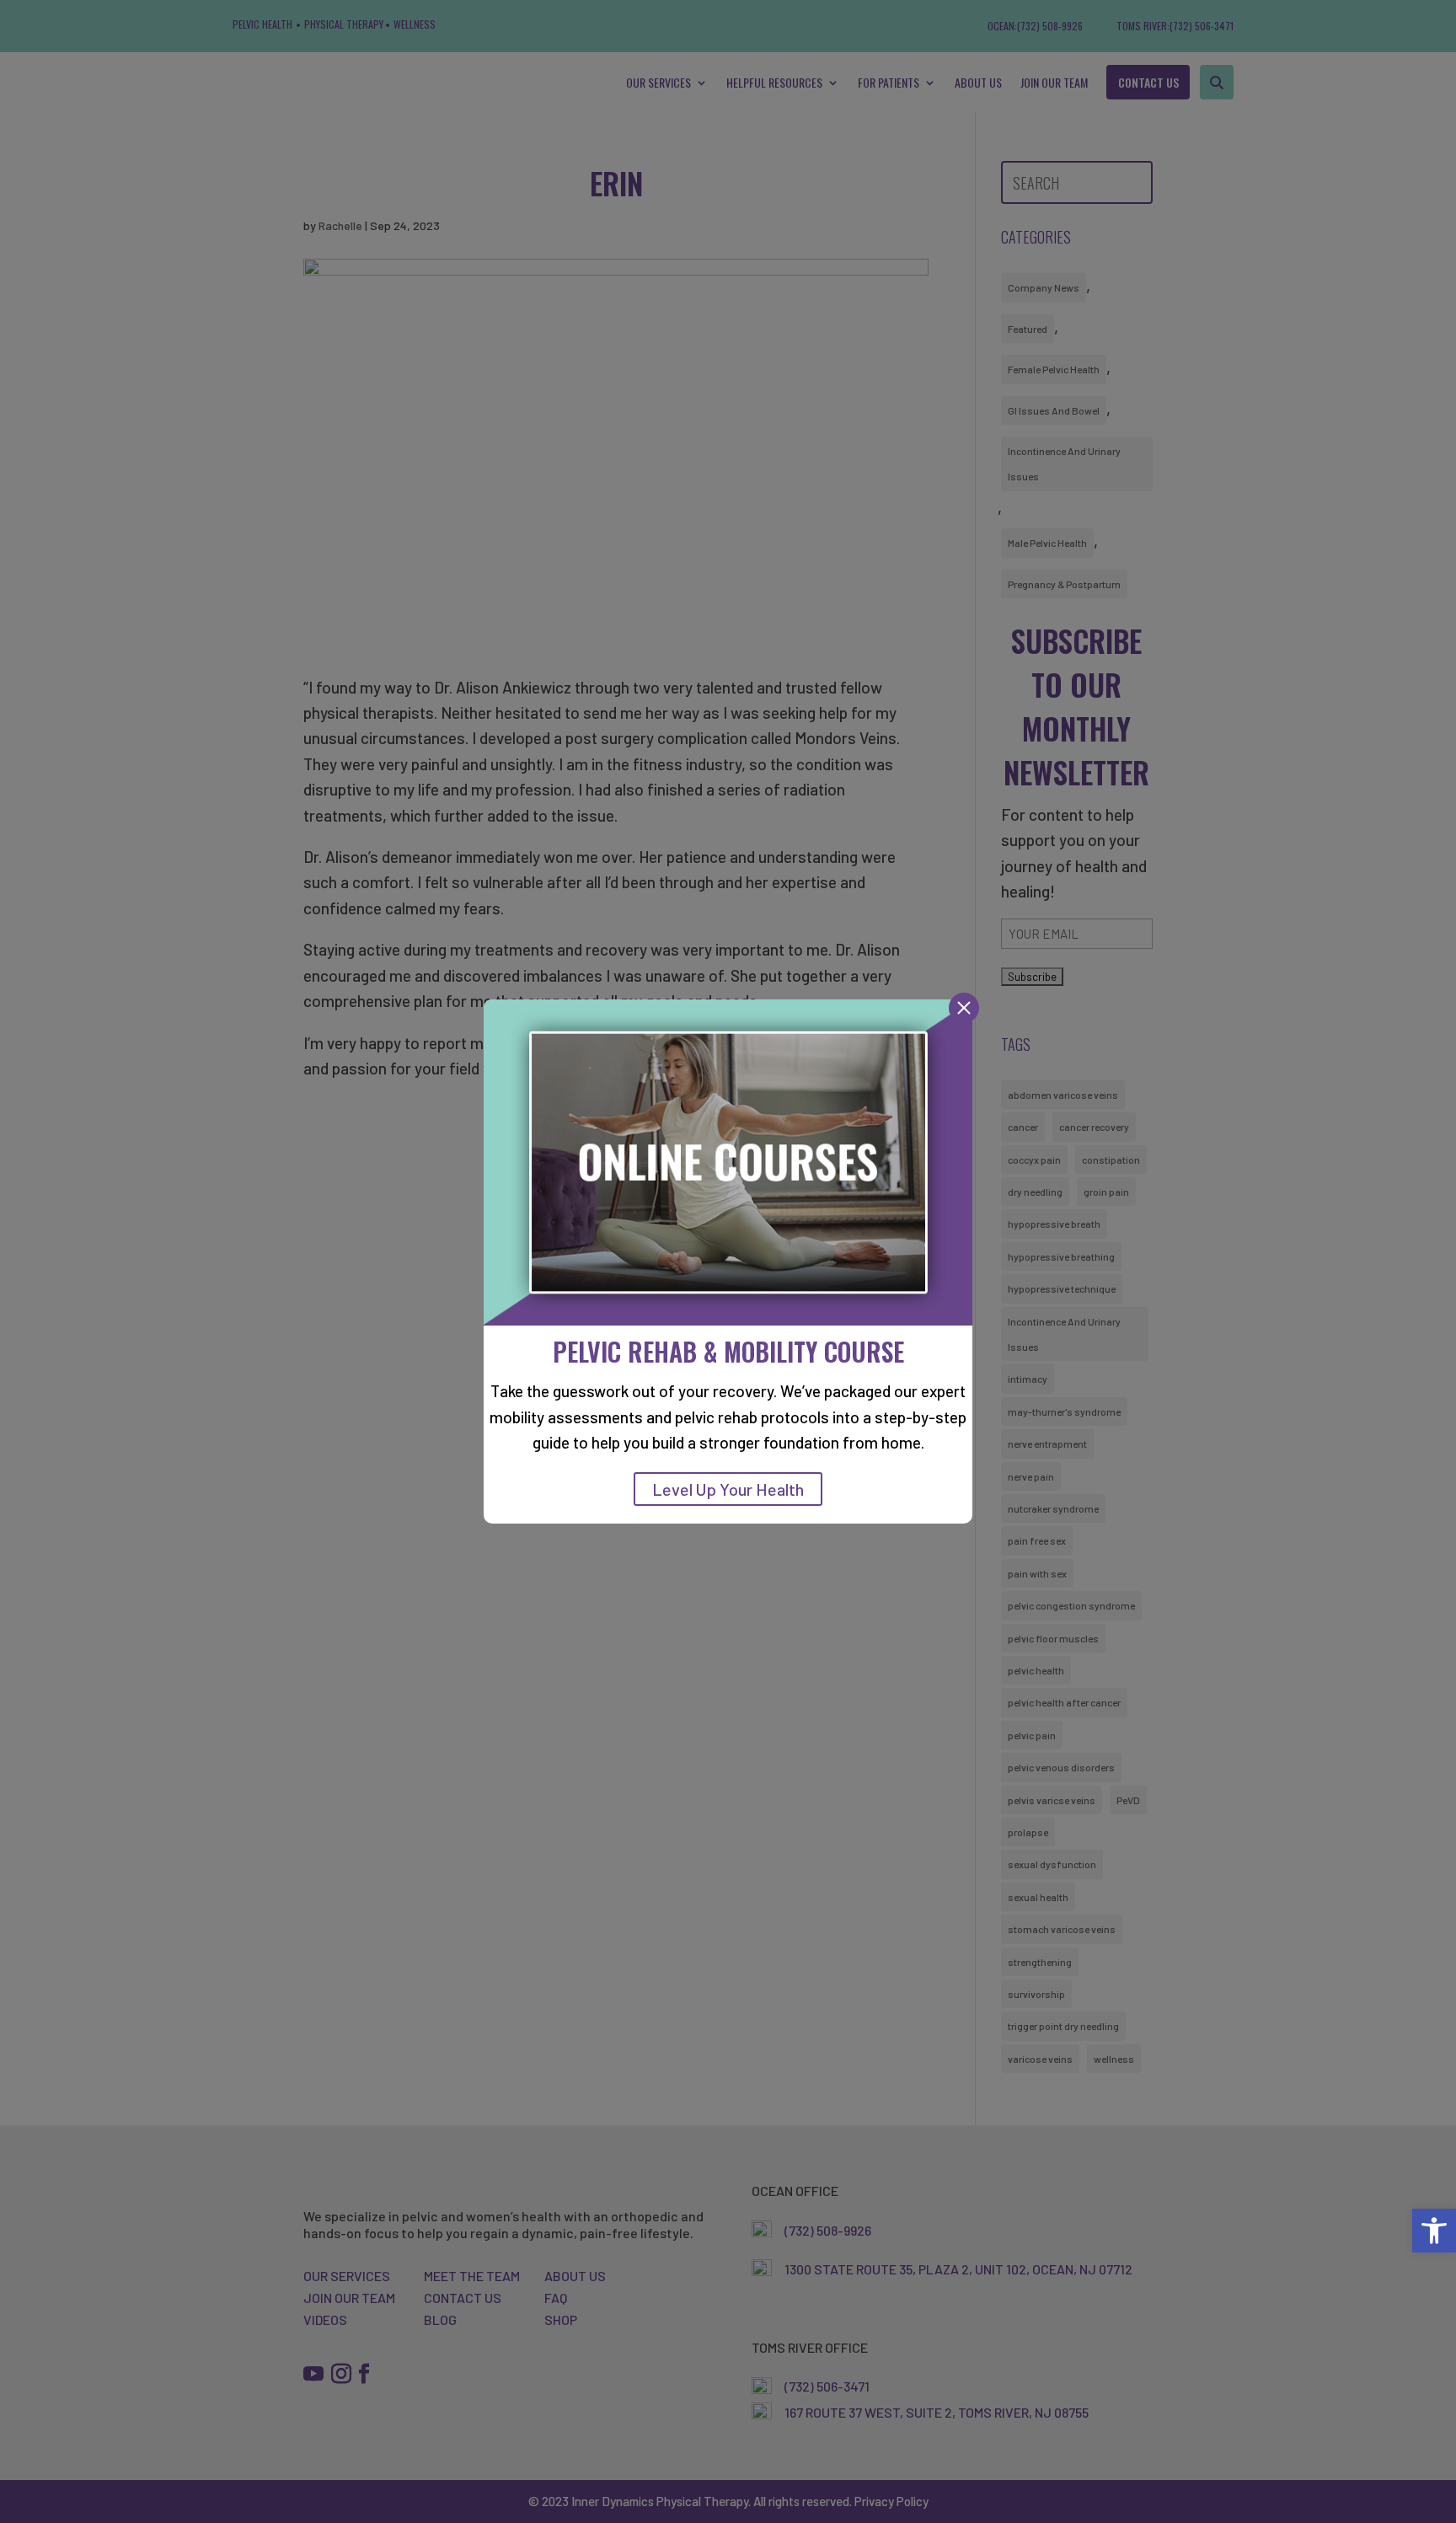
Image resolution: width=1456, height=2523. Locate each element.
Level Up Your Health (728, 1489)
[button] (1434, 2231)
